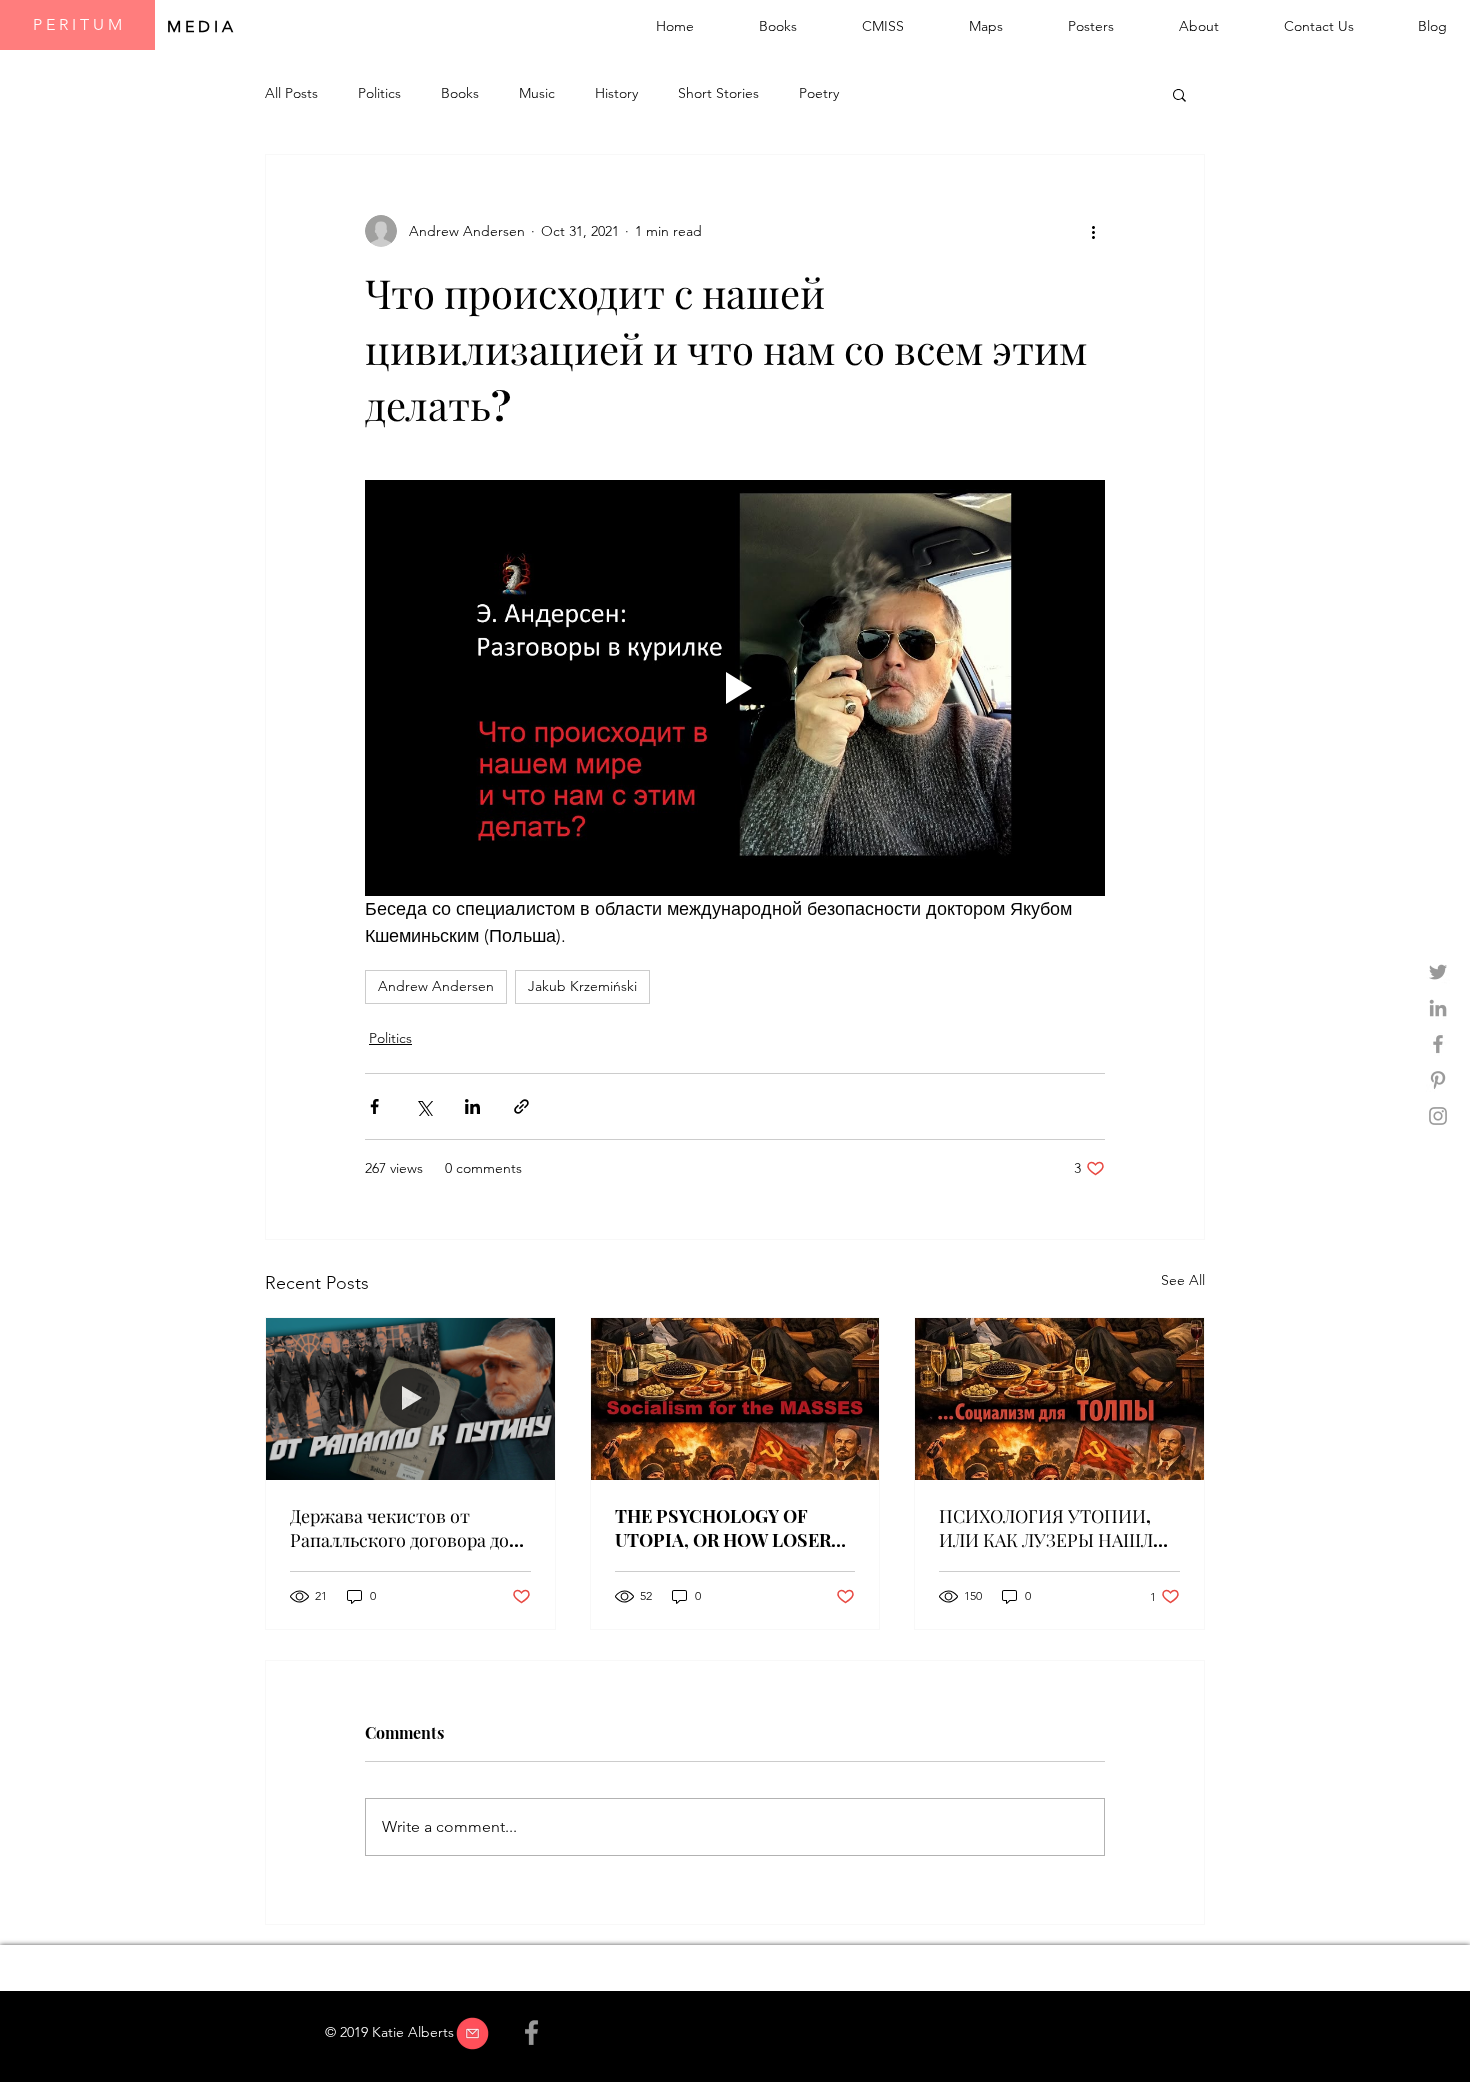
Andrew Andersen (436, 986)
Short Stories (718, 93)
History (616, 93)
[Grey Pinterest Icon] (1438, 1080)
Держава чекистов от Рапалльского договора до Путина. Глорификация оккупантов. (399, 1528)
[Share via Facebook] (374, 1106)
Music (537, 93)
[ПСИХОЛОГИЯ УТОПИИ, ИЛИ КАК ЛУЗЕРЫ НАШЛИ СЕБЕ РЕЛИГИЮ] (1059, 1399)
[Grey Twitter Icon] (1438, 972)
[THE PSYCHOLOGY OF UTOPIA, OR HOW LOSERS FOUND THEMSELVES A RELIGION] (735, 1399)
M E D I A (202, 26)
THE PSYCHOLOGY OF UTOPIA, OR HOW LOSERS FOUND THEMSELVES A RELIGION (728, 1528)
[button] (1179, 94)
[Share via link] (521, 1106)
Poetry (819, 93)
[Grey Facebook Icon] (1438, 1044)
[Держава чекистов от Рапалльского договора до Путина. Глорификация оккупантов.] (410, 1399)
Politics (379, 93)
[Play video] (735, 688)
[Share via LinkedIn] (472, 1106)
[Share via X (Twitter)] (423, 1106)
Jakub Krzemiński (582, 986)
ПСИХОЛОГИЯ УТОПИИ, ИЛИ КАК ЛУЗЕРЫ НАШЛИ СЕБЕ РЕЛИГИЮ (1053, 1528)
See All (1183, 1280)
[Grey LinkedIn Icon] (1438, 1008)
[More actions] (1093, 231)
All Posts (291, 93)
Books (460, 93)
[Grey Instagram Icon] (1438, 1116)
